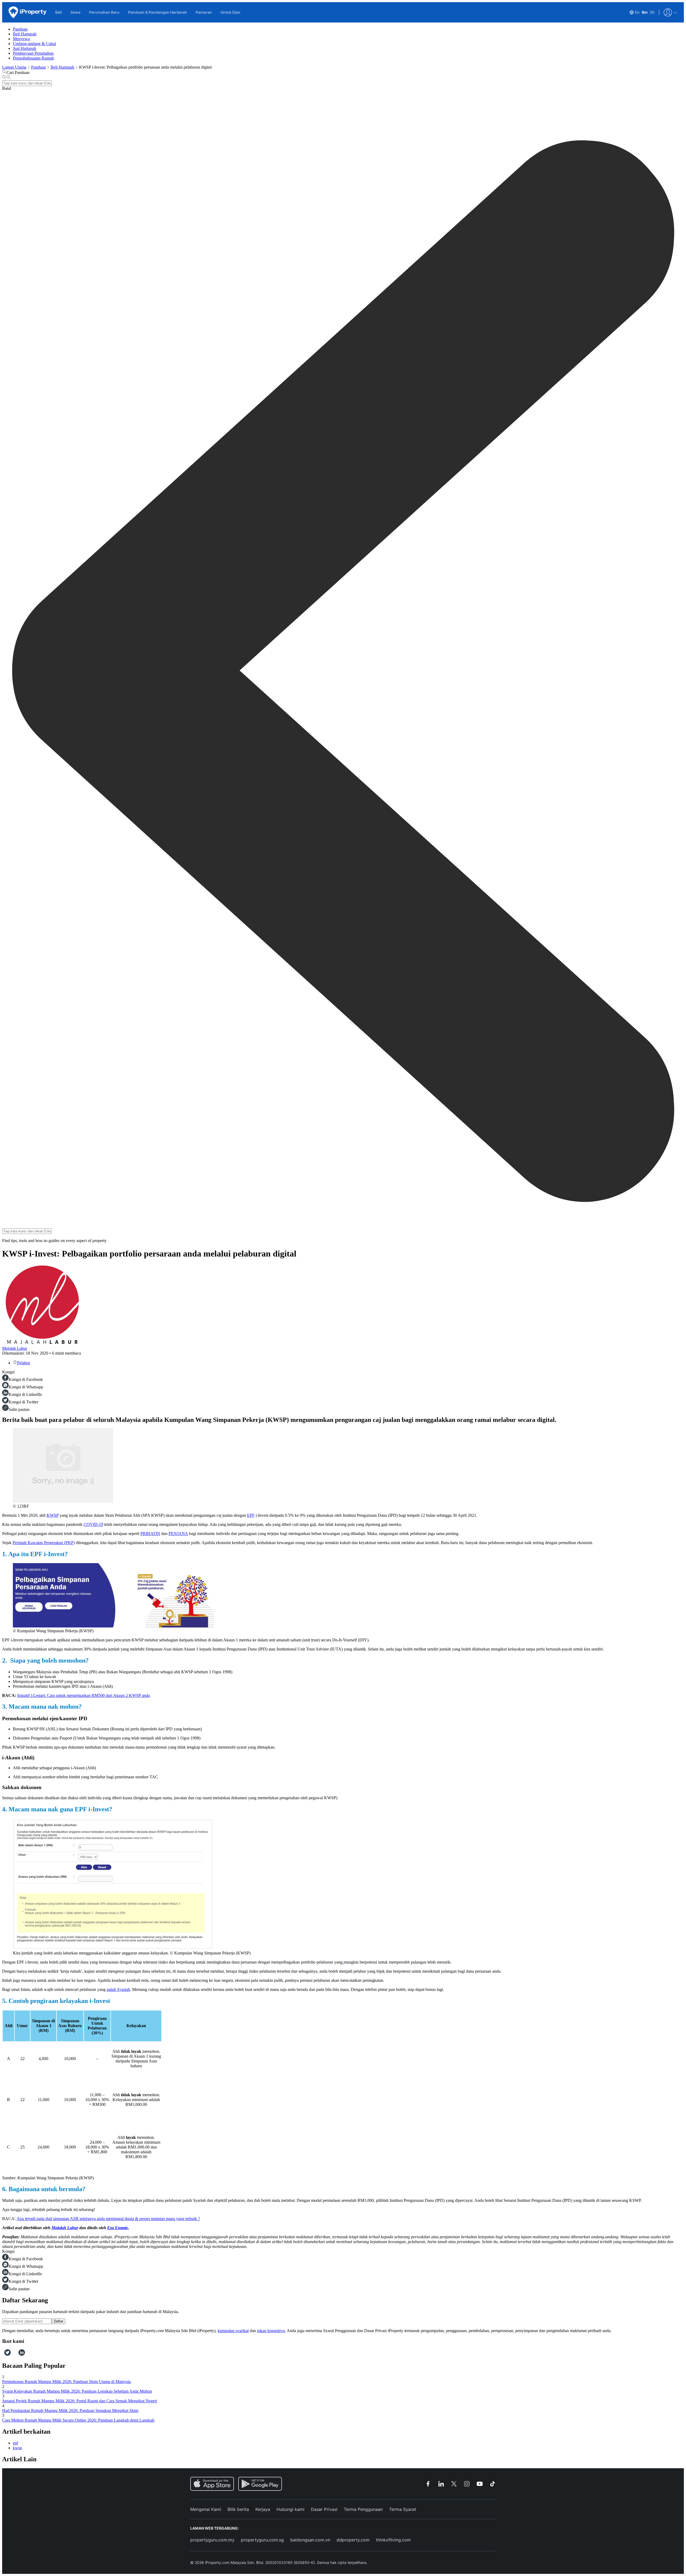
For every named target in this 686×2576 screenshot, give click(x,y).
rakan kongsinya (271, 2331)
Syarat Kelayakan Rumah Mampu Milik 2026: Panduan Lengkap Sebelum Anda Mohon (77, 2391)
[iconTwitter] (8, 2354)
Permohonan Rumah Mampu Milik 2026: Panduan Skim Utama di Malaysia (66, 2382)
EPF (251, 1515)
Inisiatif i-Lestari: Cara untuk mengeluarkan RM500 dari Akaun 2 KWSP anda (83, 1695)
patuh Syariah (118, 1989)
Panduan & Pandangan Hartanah (158, 12)
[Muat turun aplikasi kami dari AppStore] (212, 2484)
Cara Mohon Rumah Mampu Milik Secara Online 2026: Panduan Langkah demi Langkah (78, 2420)
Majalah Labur (15, 1348)
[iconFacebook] (3, 2354)
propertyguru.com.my (212, 2540)
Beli (59, 12)
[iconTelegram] (16, 2354)
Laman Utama (14, 67)
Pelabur (24, 1363)
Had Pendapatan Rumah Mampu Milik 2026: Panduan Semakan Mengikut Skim (70, 2410)
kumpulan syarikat (233, 2331)
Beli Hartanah (25, 34)
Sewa (75, 12)
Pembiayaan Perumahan (33, 53)
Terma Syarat (403, 2509)
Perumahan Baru (104, 12)
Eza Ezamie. (118, 2228)
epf (16, 2443)
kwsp (17, 2448)
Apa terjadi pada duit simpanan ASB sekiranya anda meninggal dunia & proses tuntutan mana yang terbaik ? (108, 2219)
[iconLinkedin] (22, 2354)
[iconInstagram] (13, 2354)
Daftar (59, 2321)
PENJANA (178, 1534)
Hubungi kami (290, 2509)
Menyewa (21, 39)
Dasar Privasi (324, 2509)
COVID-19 (93, 1524)
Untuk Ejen (230, 12)
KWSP (53, 1515)
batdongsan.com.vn (310, 2540)
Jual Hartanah (25, 48)
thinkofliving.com (393, 2540)
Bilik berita (238, 2509)
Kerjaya (263, 2509)
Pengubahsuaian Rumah (33, 58)
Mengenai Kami (206, 2509)
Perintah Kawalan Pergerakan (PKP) (44, 1543)
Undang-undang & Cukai (34, 44)
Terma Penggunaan (363, 2509)
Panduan (20, 29)
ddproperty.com (353, 2540)
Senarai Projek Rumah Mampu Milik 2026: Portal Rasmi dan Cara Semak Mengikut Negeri (80, 2401)
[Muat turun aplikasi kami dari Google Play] (260, 2484)
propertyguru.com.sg (262, 2540)
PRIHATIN (150, 1534)
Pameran (204, 12)
